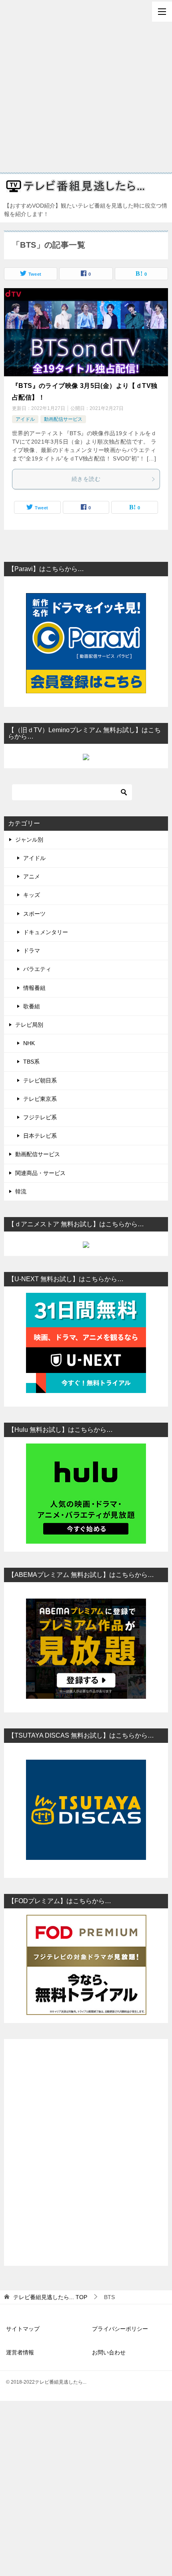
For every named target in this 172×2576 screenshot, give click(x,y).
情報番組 (34, 988)
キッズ (32, 895)
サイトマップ (23, 2329)
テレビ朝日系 (40, 1080)
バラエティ (37, 969)
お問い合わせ (109, 2352)
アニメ (32, 876)
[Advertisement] (86, 86)
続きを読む (86, 479)
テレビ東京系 (40, 1099)
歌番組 (32, 1006)
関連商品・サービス (40, 1173)
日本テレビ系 (40, 1136)
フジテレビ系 (40, 1117)
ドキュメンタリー (46, 932)
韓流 (21, 1191)
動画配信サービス (63, 419)
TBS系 (31, 1062)
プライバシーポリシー (120, 2329)
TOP (50, 2297)
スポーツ (34, 914)
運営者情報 (20, 2352)
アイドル (25, 419)
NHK (29, 1043)
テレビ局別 (29, 1025)
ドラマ (32, 951)
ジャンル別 (29, 840)
